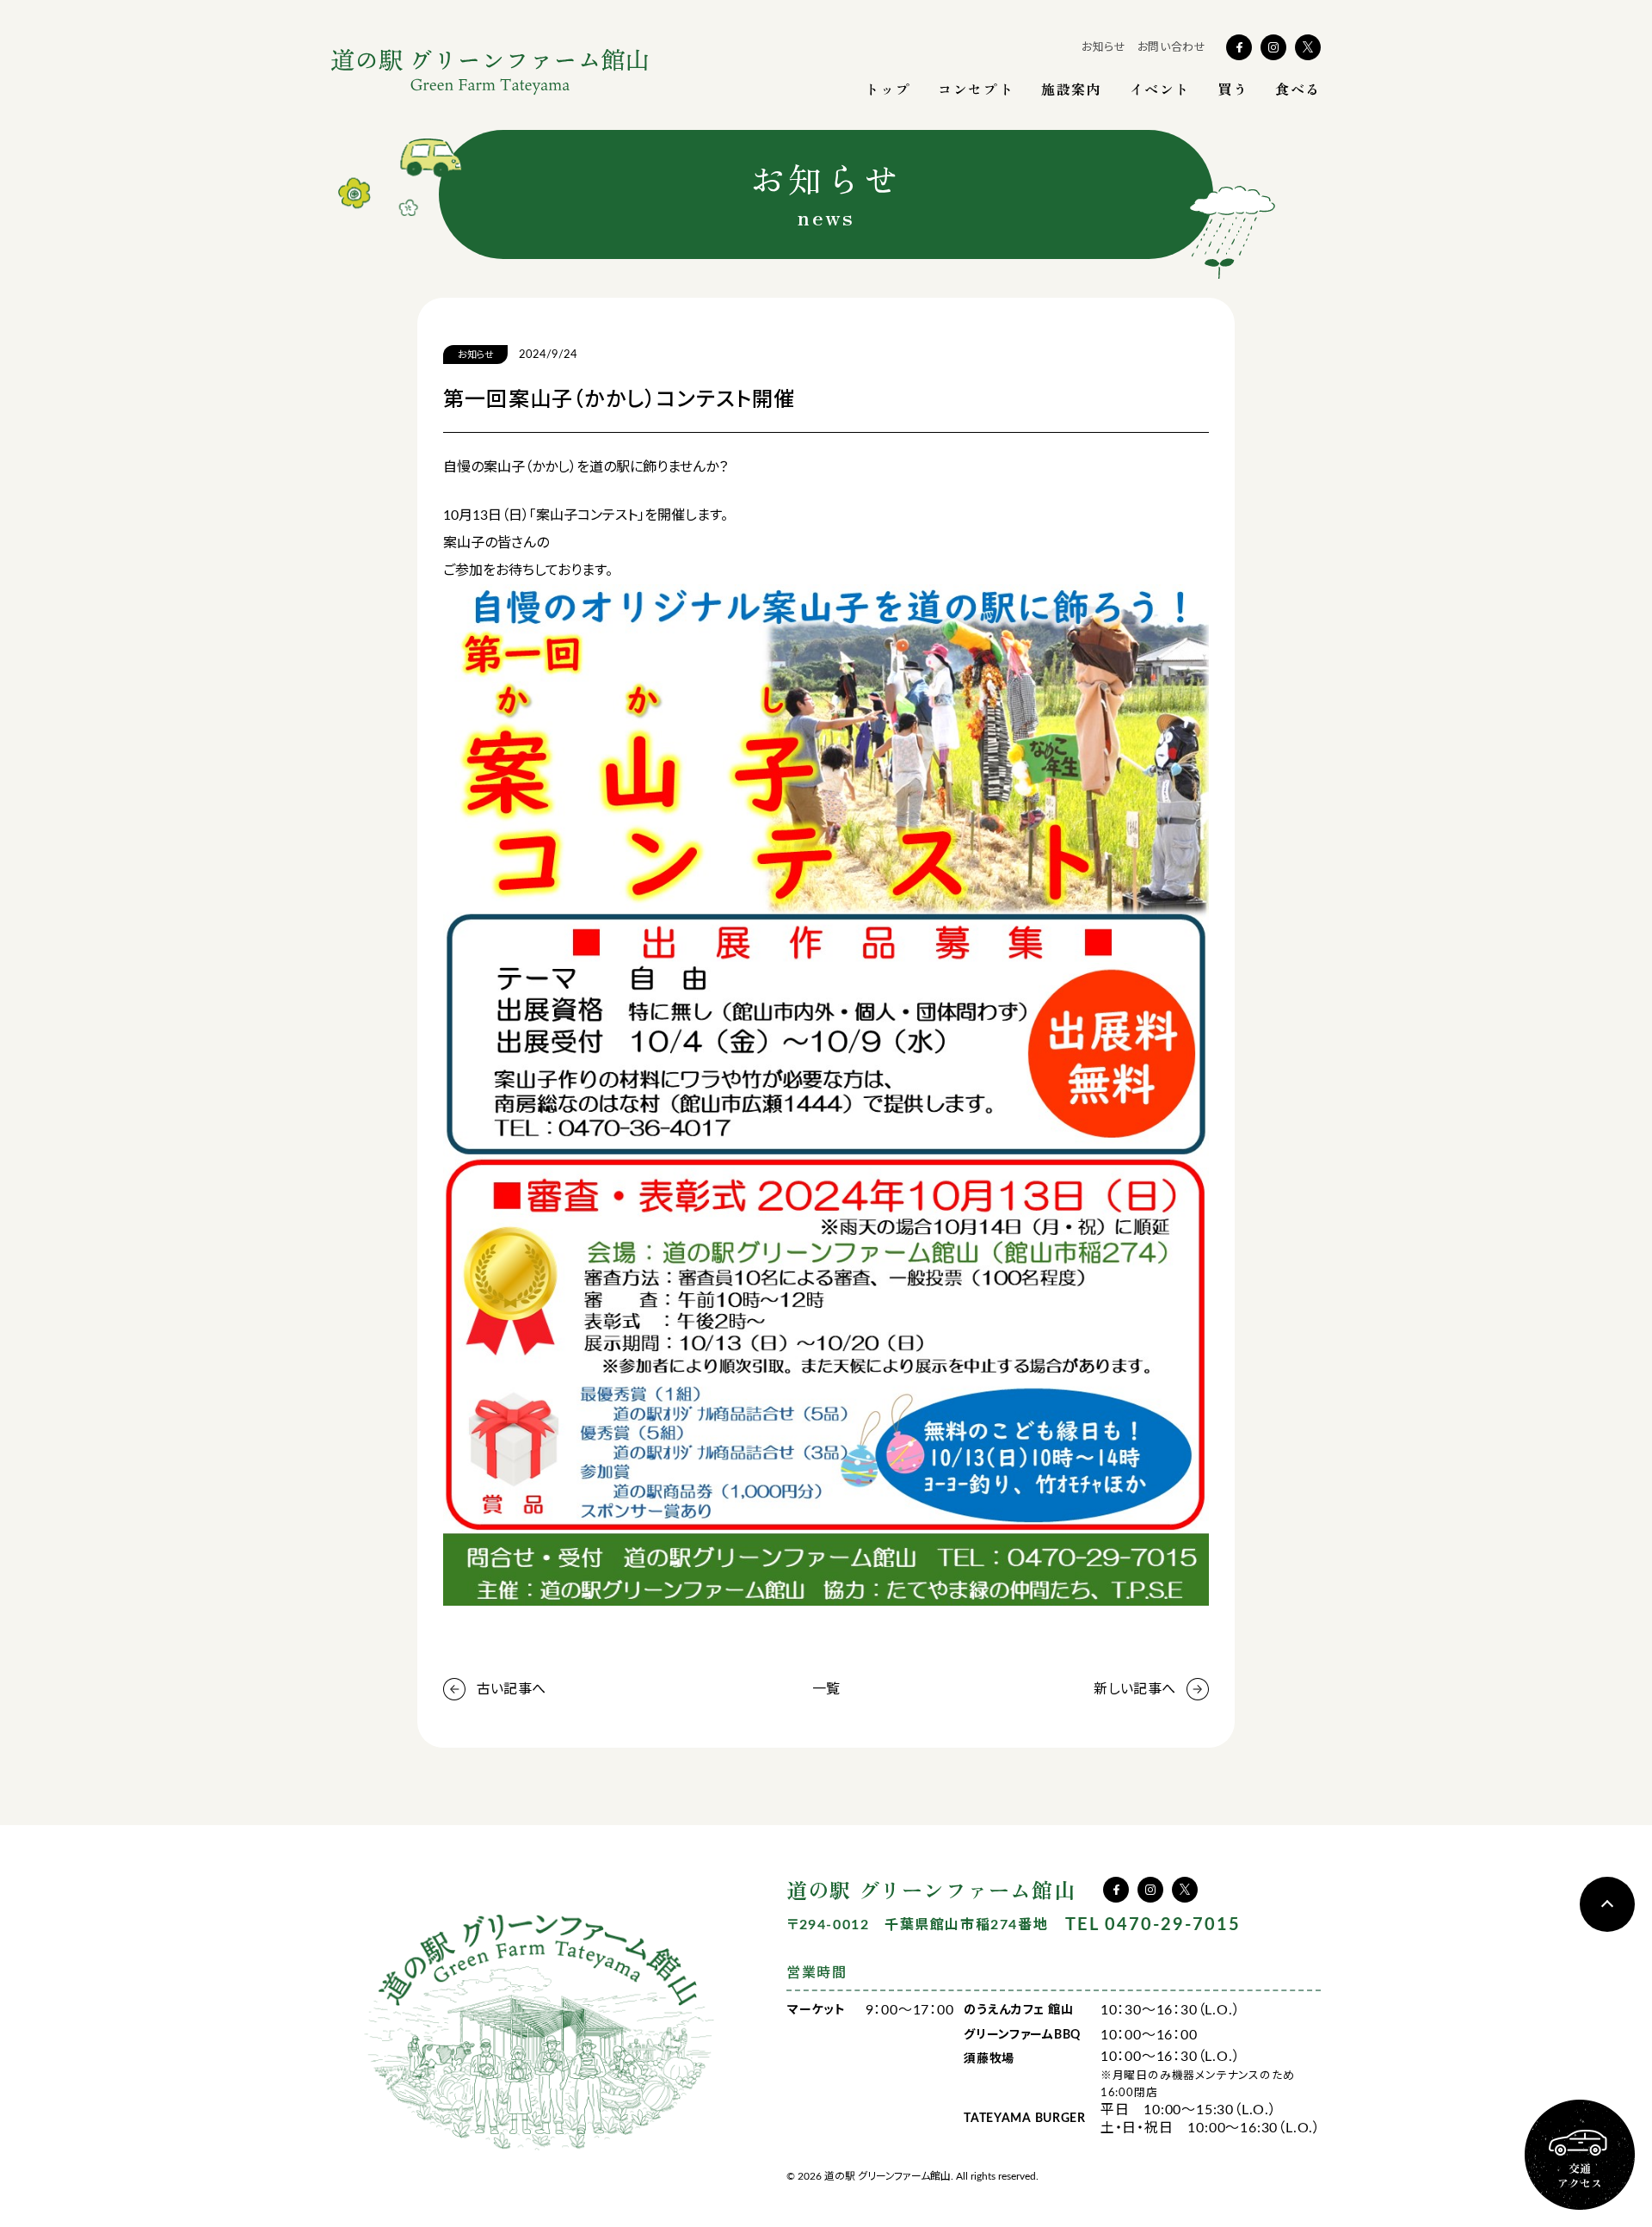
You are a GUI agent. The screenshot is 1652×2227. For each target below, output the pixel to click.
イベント (1160, 89)
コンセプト (976, 89)
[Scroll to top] (1607, 1904)
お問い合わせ (1172, 48)
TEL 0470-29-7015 (1153, 1925)
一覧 (826, 1689)
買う (1233, 89)
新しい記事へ (1134, 1689)
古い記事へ (511, 1689)
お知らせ (1104, 48)
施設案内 (1071, 89)
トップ (888, 89)
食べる (1298, 89)
